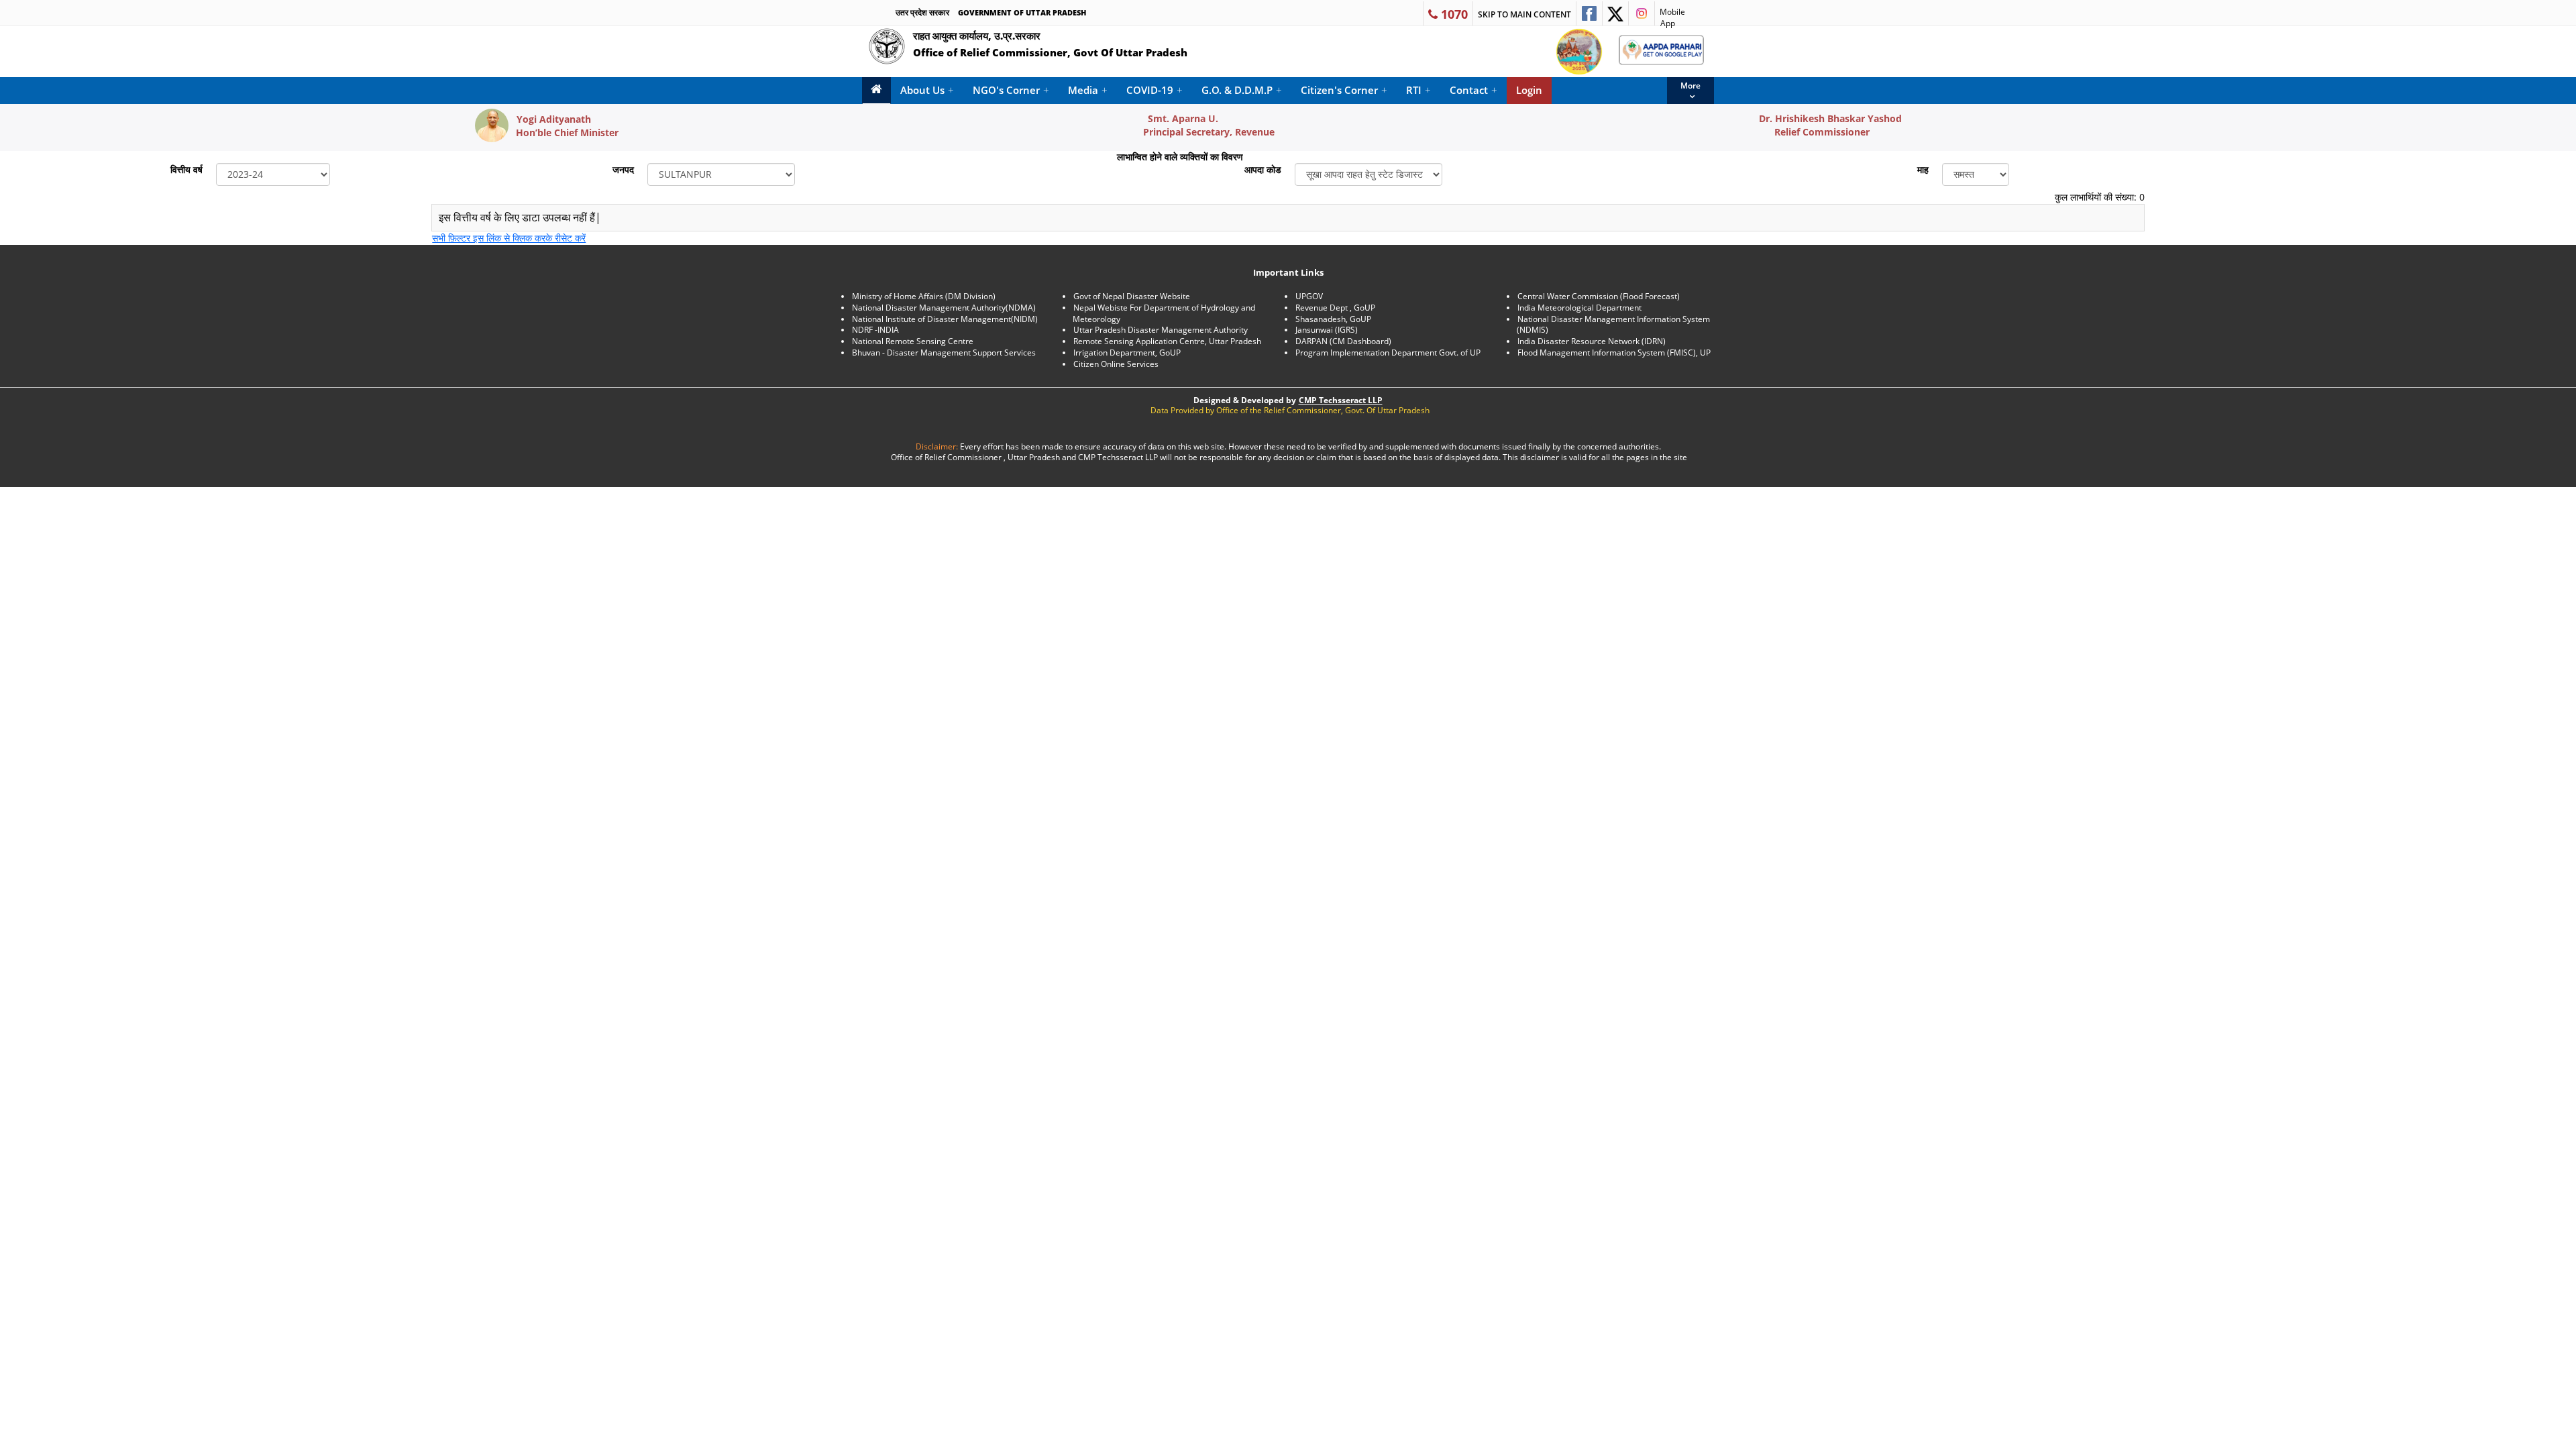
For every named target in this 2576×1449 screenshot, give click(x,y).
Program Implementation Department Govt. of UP (1388, 353)
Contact (1473, 90)
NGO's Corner (1011, 90)
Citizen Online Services (1116, 364)
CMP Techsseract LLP (1341, 400)
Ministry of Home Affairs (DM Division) (924, 296)
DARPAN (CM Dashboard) (1343, 341)
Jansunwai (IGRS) (1327, 330)
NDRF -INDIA (875, 330)
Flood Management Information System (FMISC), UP (1614, 353)
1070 (1453, 14)
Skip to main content (1524, 14)
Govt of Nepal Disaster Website (1132, 296)
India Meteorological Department (1579, 308)
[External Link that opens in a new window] (1589, 13)
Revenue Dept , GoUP (1335, 308)
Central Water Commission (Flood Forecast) (1599, 296)
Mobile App (1670, 16)
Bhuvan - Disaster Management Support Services (944, 353)
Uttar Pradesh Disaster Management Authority (1161, 330)
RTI (1418, 90)
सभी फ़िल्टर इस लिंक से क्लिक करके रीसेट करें (509, 238)
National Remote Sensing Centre (913, 341)
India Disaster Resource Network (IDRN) (1592, 341)
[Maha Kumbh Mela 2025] (1579, 52)
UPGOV (1309, 296)
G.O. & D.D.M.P (1242, 90)
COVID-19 (1155, 90)
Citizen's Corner (1344, 90)
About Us (927, 90)
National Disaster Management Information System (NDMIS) (1613, 325)
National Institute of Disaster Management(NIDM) (945, 319)
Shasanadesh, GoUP (1333, 319)
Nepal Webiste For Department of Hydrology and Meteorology (1164, 313)
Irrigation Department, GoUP (1127, 353)
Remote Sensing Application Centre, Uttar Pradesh (1167, 341)
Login (1529, 90)
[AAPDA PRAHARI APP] (1661, 50)
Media (1088, 90)
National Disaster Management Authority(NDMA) (944, 308)
